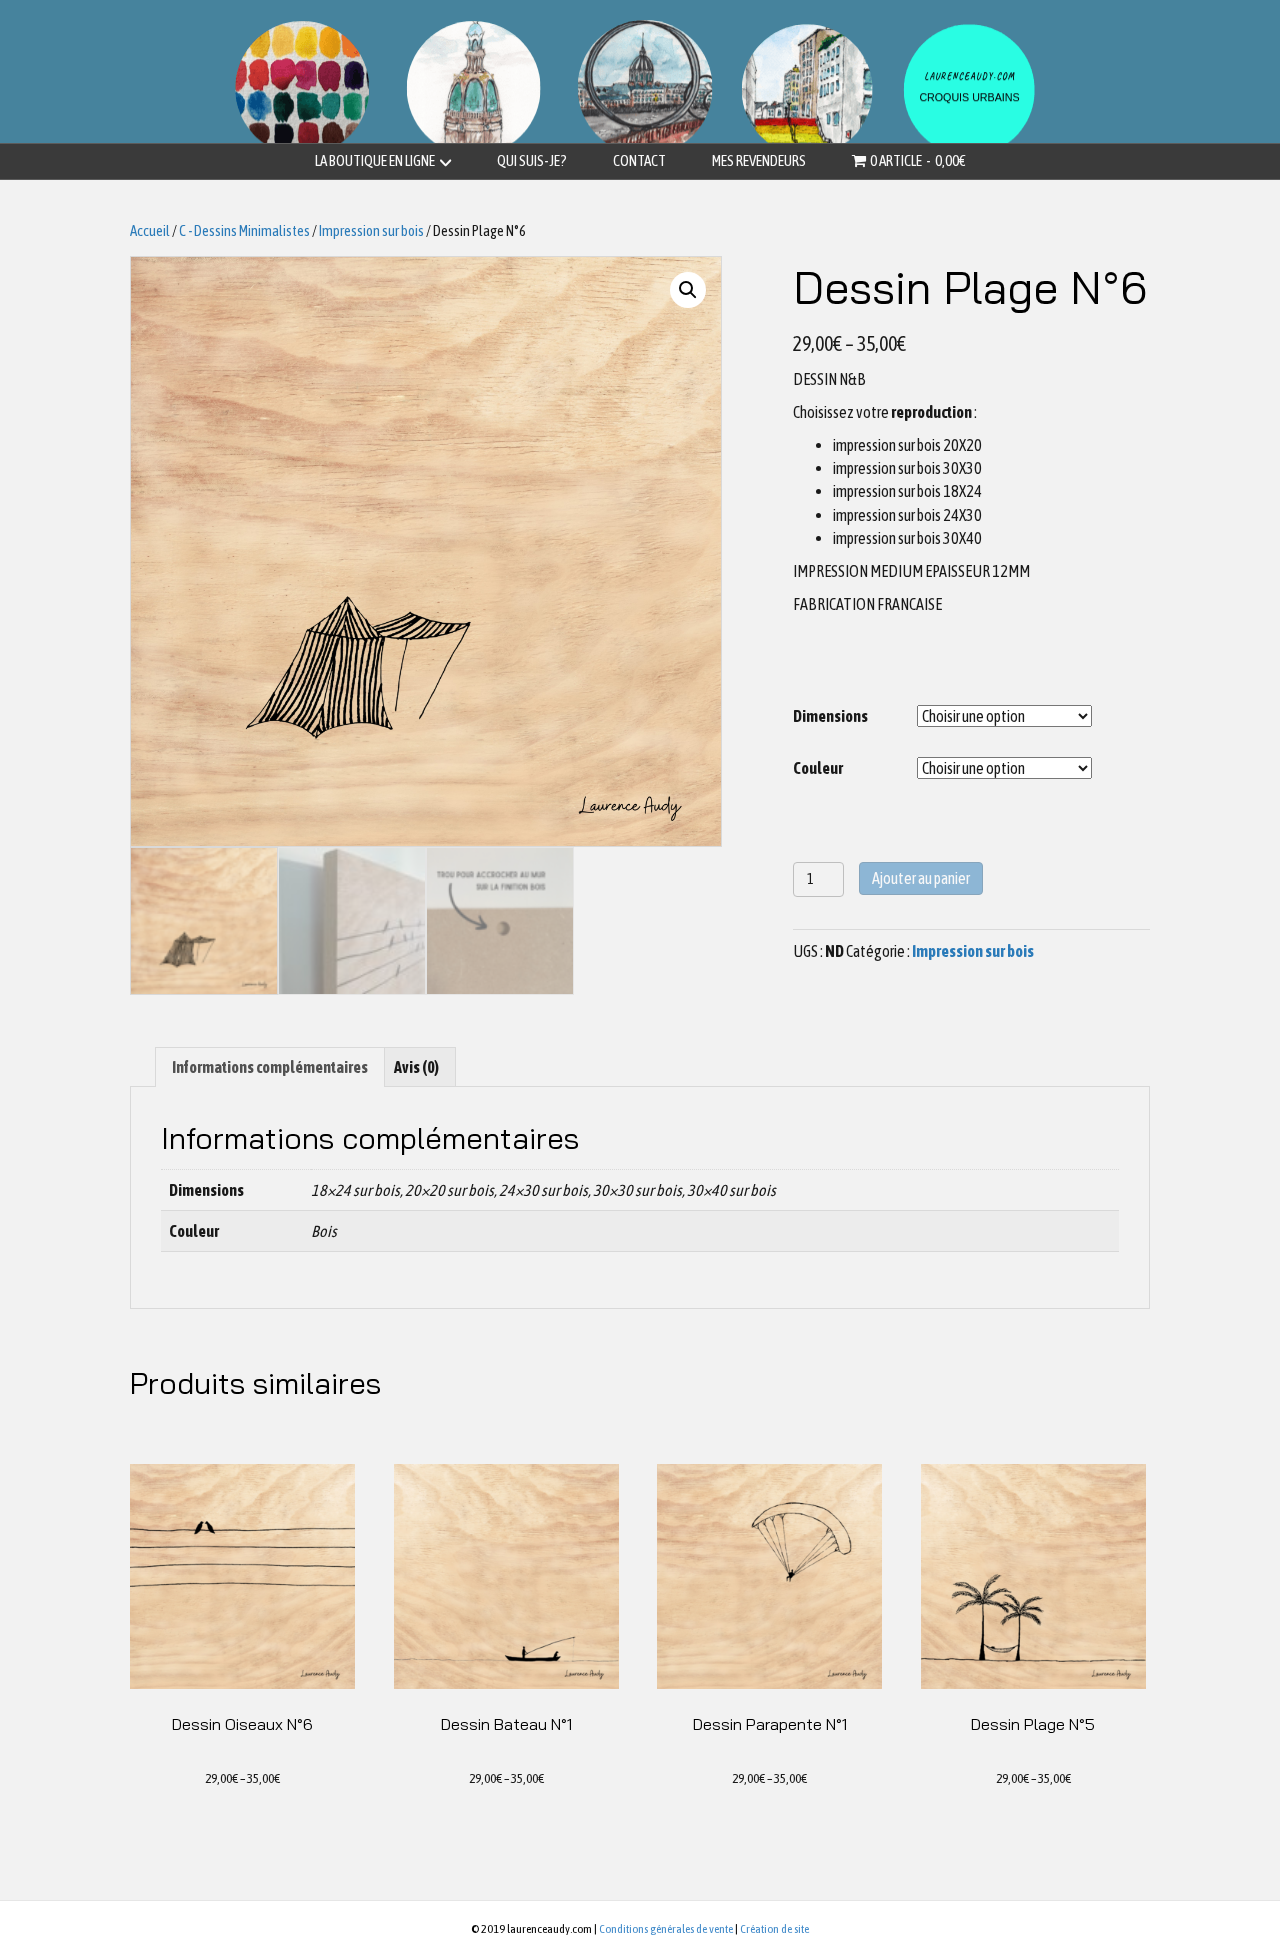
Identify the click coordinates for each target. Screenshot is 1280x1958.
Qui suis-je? (532, 160)
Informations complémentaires (270, 1067)
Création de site (774, 1929)
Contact (639, 160)
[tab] (270, 1067)
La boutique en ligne (375, 160)
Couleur (818, 768)
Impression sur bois (371, 230)
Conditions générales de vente (666, 1929)
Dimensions (830, 716)
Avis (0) (416, 1067)
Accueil (150, 230)
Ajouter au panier (921, 878)
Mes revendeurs (759, 160)
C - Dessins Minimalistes (244, 230)
